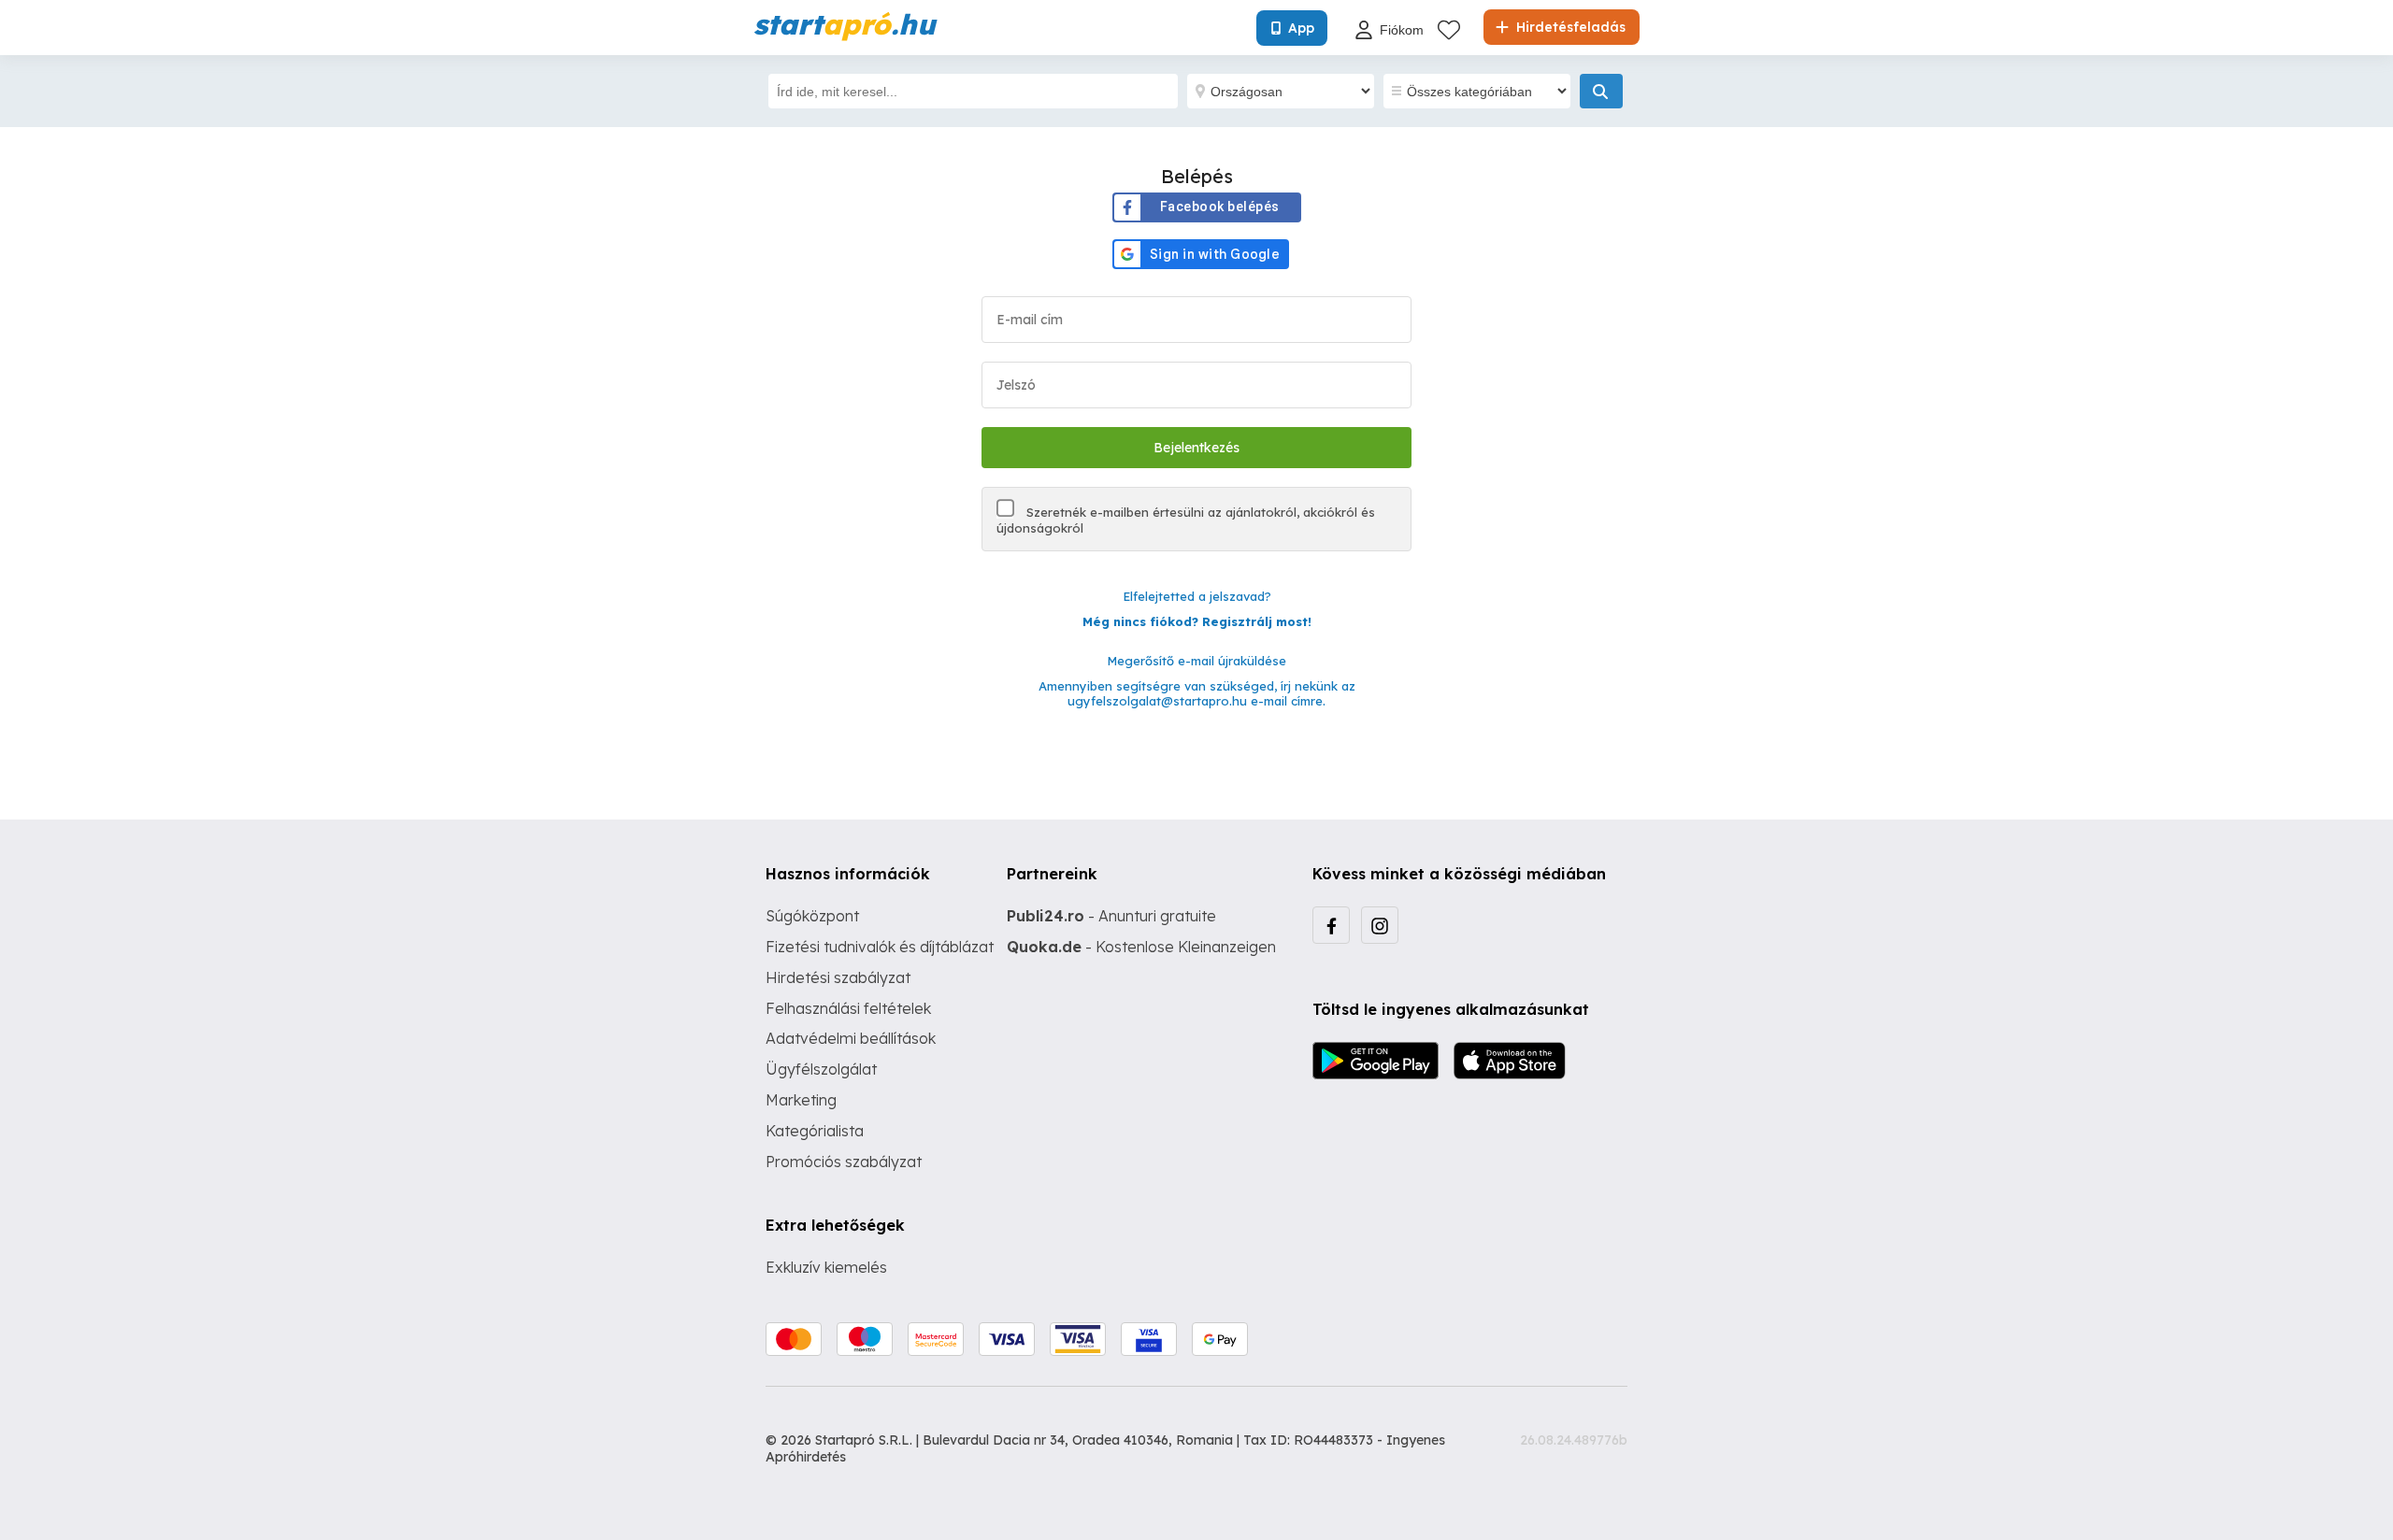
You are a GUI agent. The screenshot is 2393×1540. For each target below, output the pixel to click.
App (1301, 28)
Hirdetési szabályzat (838, 977)
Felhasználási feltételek (848, 1008)
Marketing (801, 1100)
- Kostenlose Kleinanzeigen (1141, 947)
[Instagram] (1380, 925)
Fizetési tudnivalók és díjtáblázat (880, 947)
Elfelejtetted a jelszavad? (1197, 596)
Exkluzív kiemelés (826, 1267)
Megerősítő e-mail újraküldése (1196, 661)
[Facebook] (1331, 925)
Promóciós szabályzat (844, 1162)
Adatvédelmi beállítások (851, 1038)
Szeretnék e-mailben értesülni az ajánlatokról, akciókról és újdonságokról (1186, 520)
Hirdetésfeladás (1569, 27)
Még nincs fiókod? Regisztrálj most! (1197, 621)
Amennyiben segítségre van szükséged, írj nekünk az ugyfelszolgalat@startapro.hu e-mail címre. (1197, 694)
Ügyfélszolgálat (821, 1069)
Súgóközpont (812, 916)
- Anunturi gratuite (1111, 916)
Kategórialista (815, 1131)
